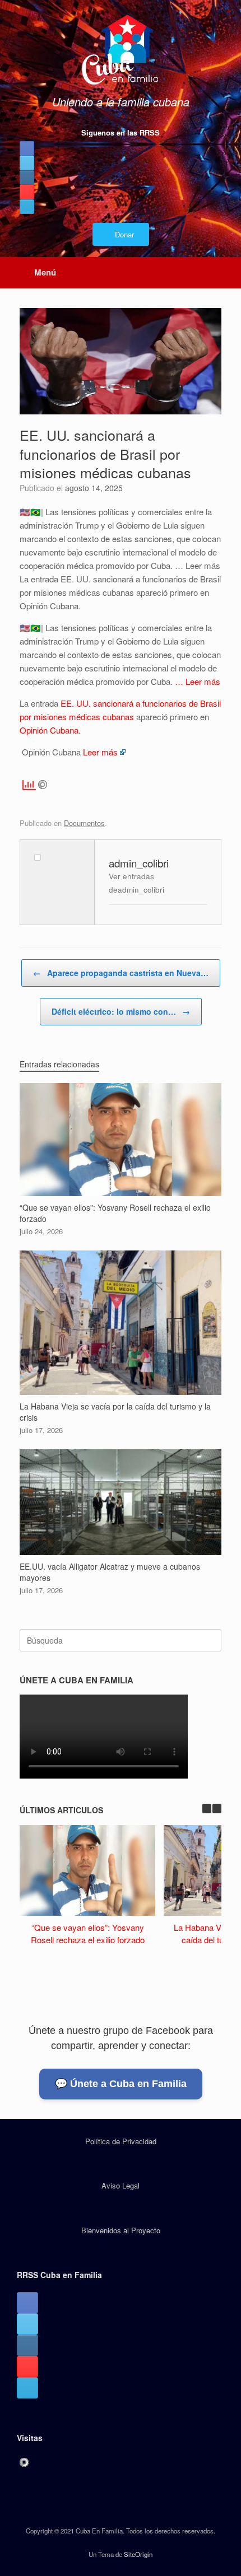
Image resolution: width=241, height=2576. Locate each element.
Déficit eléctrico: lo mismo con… (121, 1011)
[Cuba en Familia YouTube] (27, 192)
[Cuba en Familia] (121, 51)
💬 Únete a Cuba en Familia (121, 2084)
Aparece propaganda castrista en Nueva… (121, 973)
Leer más (100, 752)
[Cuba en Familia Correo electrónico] (27, 207)
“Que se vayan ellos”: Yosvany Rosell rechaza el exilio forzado (88, 1934)
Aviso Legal (121, 2185)
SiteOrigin (138, 2554)
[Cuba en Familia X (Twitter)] (27, 163)
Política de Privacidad (121, 2141)
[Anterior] (207, 1809)
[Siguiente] (217, 1809)
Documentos (84, 823)
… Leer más (198, 681)
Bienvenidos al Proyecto (121, 2230)
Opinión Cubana (49, 730)
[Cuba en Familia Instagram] (27, 178)
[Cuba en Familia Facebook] (27, 148)
